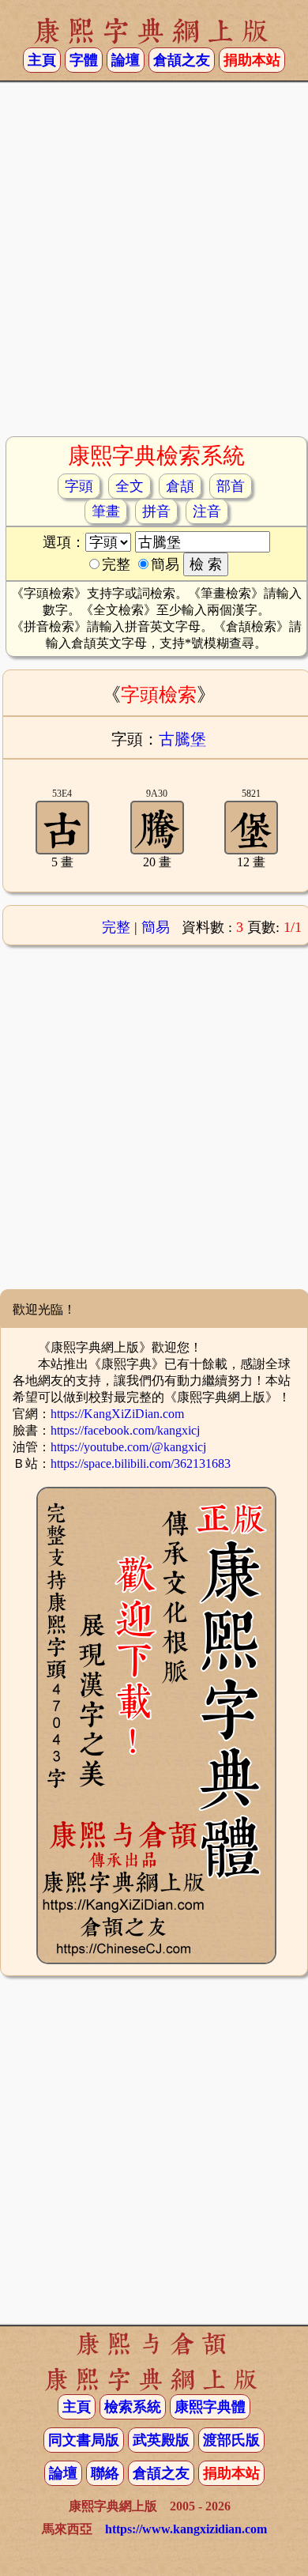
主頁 (42, 60)
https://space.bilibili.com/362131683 (141, 1463)
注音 (207, 511)
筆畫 (106, 511)
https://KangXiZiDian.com (117, 1414)
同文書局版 (84, 2440)
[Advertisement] (154, 266)
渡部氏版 (231, 2440)
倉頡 (180, 486)
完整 (116, 927)
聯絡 (105, 2473)
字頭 (79, 486)
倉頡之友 (182, 60)
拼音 (156, 511)
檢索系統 (133, 2407)
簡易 (156, 927)
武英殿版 (161, 2440)
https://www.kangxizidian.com (186, 2529)
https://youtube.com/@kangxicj (128, 1447)
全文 (130, 486)
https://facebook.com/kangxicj (125, 1430)
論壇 (126, 60)
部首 (231, 486)
